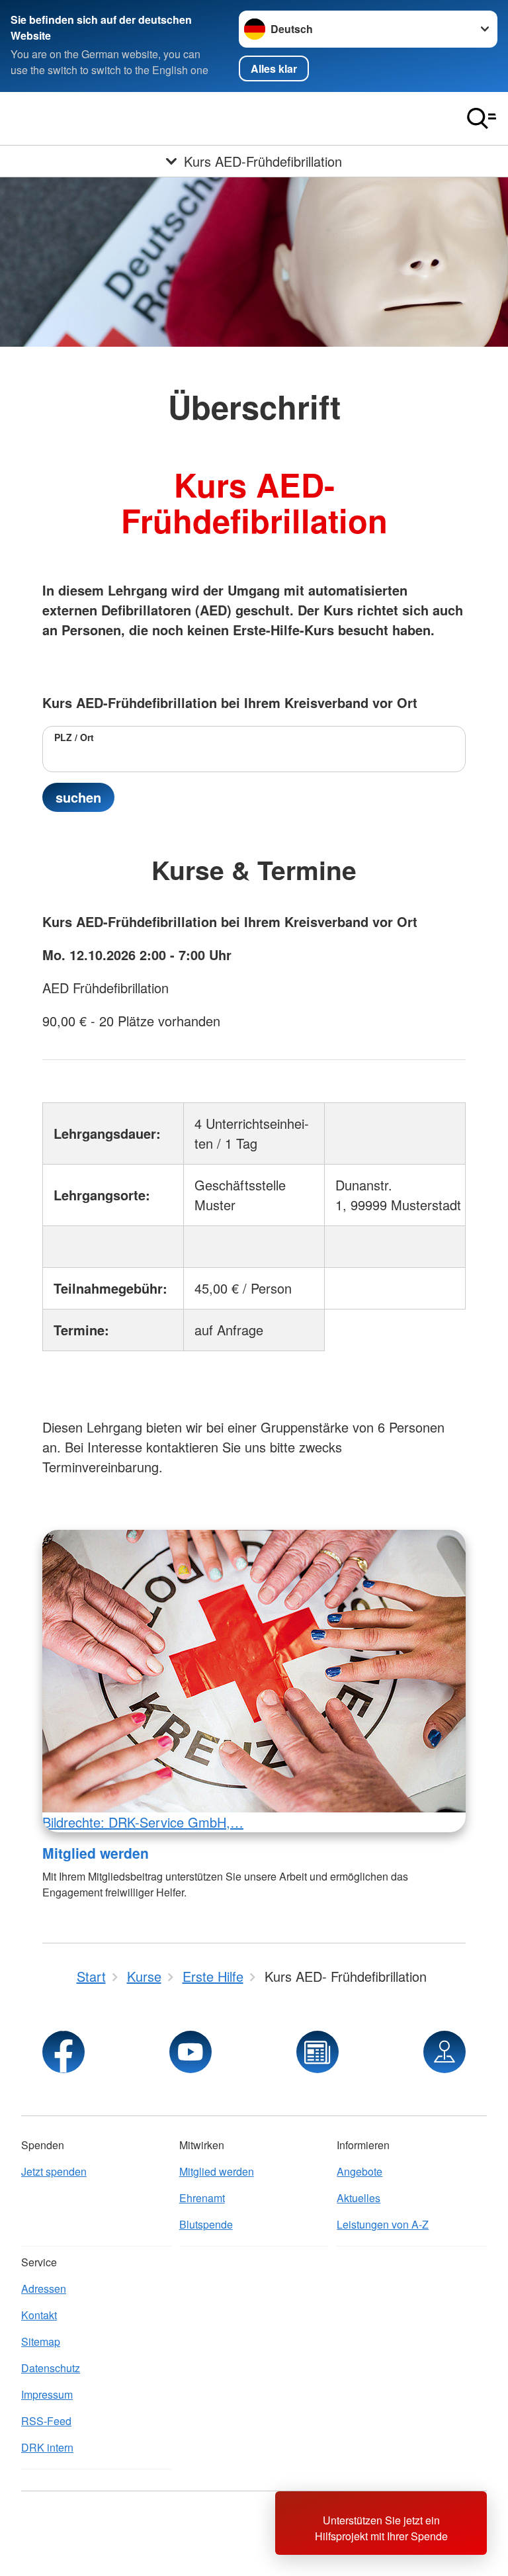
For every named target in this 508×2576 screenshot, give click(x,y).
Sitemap (41, 2341)
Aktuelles (359, 2198)
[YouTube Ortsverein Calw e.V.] (190, 2052)
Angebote (360, 2171)
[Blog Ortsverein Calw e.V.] (317, 2052)
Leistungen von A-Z (383, 2224)
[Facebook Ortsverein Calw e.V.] (63, 2052)
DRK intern (47, 2447)
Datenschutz (51, 2368)
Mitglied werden (96, 1853)
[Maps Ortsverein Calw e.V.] (444, 2052)
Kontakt (39, 2315)
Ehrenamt (202, 2198)
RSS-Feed (46, 2421)
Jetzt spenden (54, 2171)
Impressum (47, 2394)
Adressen (44, 2288)
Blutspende (206, 2224)
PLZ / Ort (74, 737)
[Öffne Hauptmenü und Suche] (482, 118)
